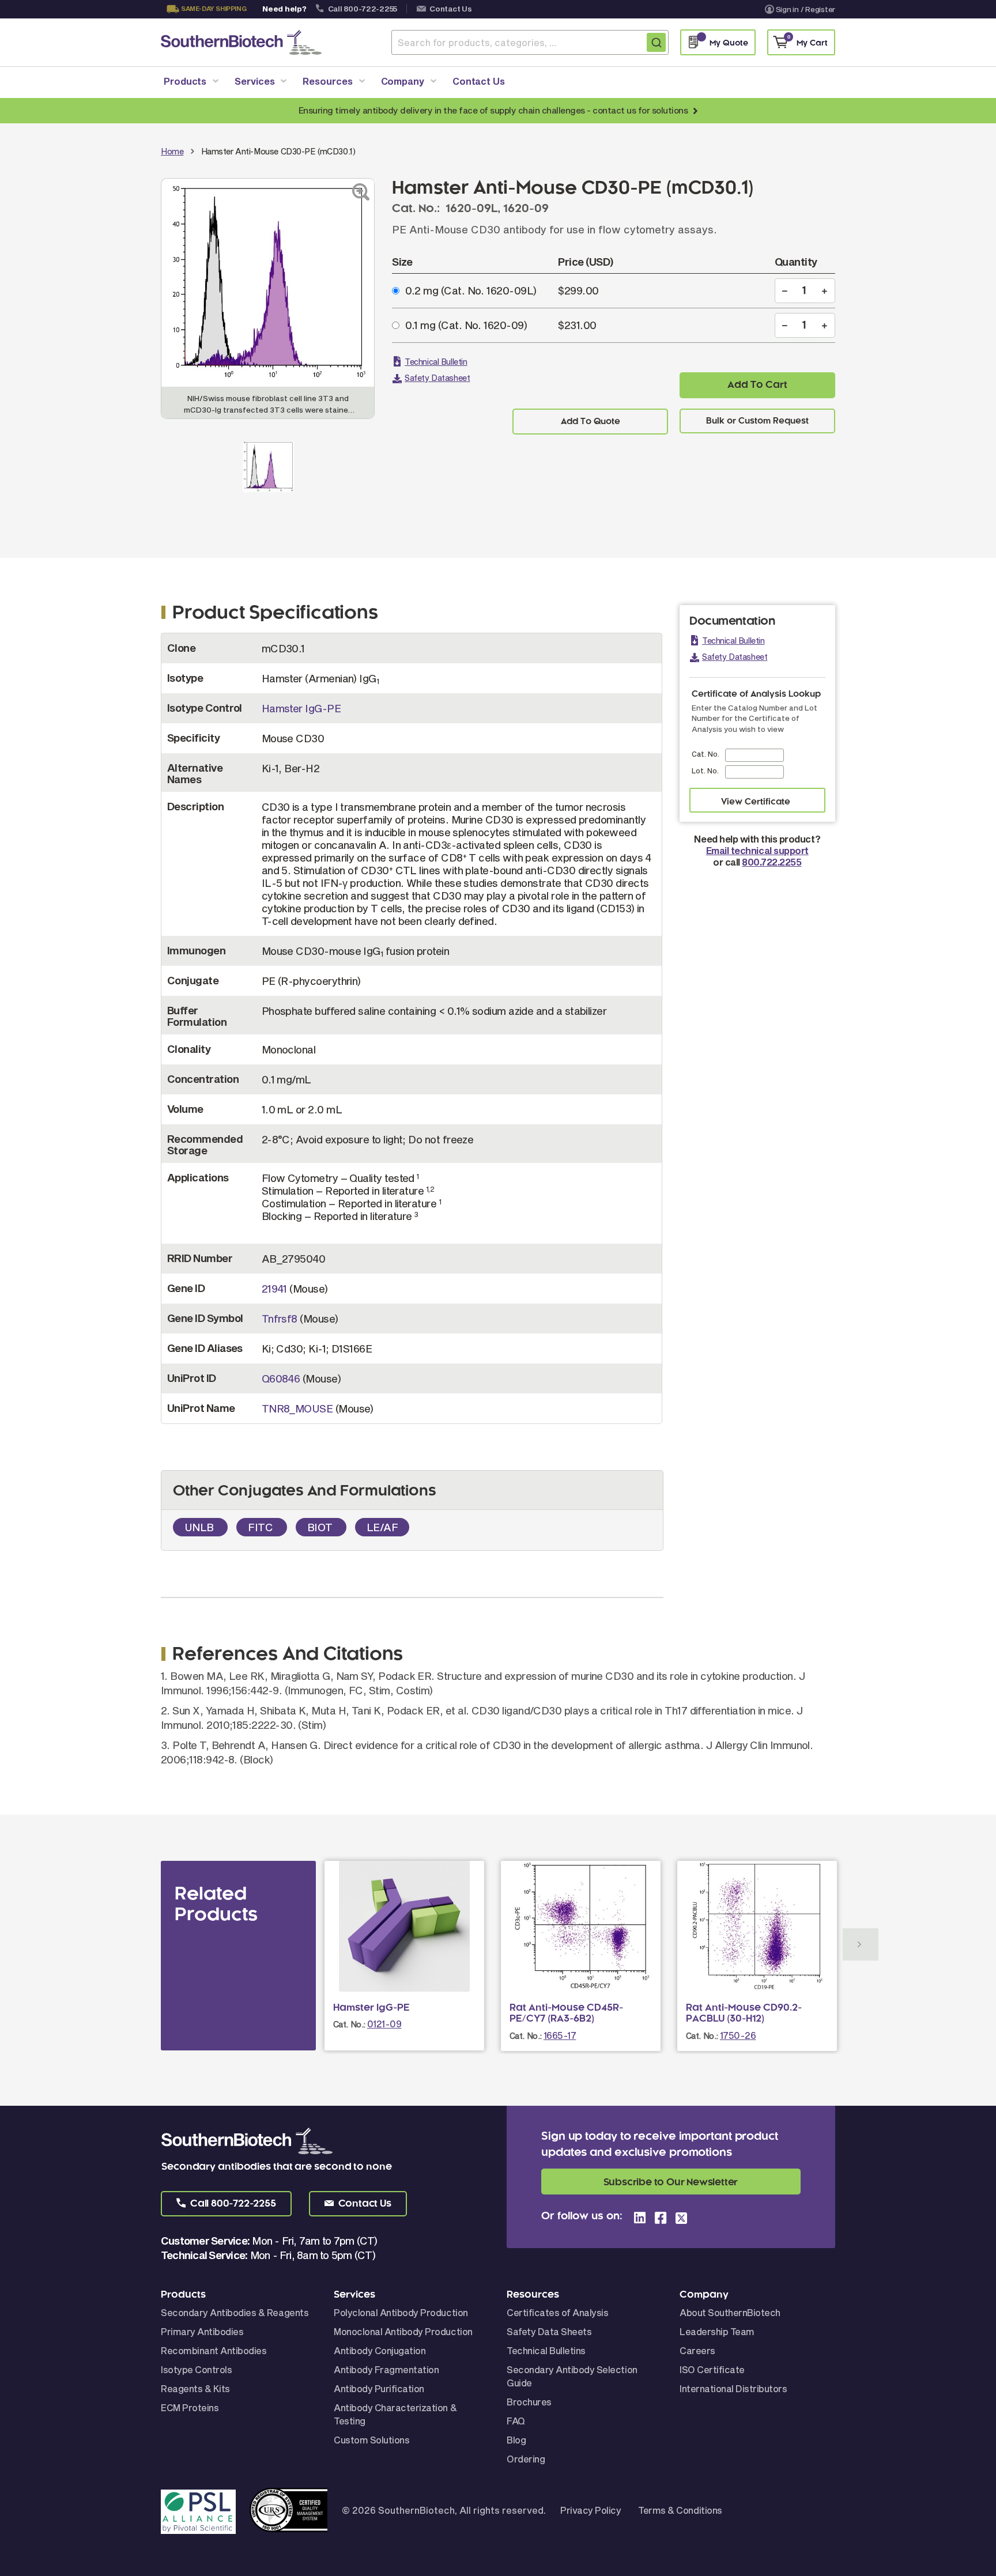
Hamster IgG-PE (301, 708)
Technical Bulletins (546, 2350)
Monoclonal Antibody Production (403, 2331)
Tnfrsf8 (280, 1319)
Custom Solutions (371, 2440)
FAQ (516, 2421)
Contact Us (450, 9)
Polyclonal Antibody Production (401, 2312)
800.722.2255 (771, 862)
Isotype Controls (196, 2369)
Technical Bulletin (436, 362)
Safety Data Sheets (549, 2331)
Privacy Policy (591, 2510)
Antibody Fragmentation (386, 2369)
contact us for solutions (640, 110)
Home (172, 151)
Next (861, 1944)
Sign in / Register (806, 9)
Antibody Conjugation (380, 2350)
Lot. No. (705, 770)
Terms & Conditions (680, 2510)
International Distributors (733, 2388)
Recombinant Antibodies (214, 2350)
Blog (516, 2440)
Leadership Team (717, 2331)
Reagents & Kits (195, 2388)
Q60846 (281, 1378)
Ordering (526, 2459)
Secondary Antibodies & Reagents (235, 2312)
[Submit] (656, 42)
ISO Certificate (712, 2369)
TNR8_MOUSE (297, 1408)
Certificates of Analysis (557, 2312)
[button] (226, 2204)
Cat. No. (705, 754)
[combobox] (530, 42)
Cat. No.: (349, 2024)
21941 (274, 1289)
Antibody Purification (379, 2388)
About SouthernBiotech (730, 2312)
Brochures (529, 2402)
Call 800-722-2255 (363, 9)
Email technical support (757, 850)
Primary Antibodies (202, 2331)
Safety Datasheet (437, 378)
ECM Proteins (190, 2407)
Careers (697, 2350)
